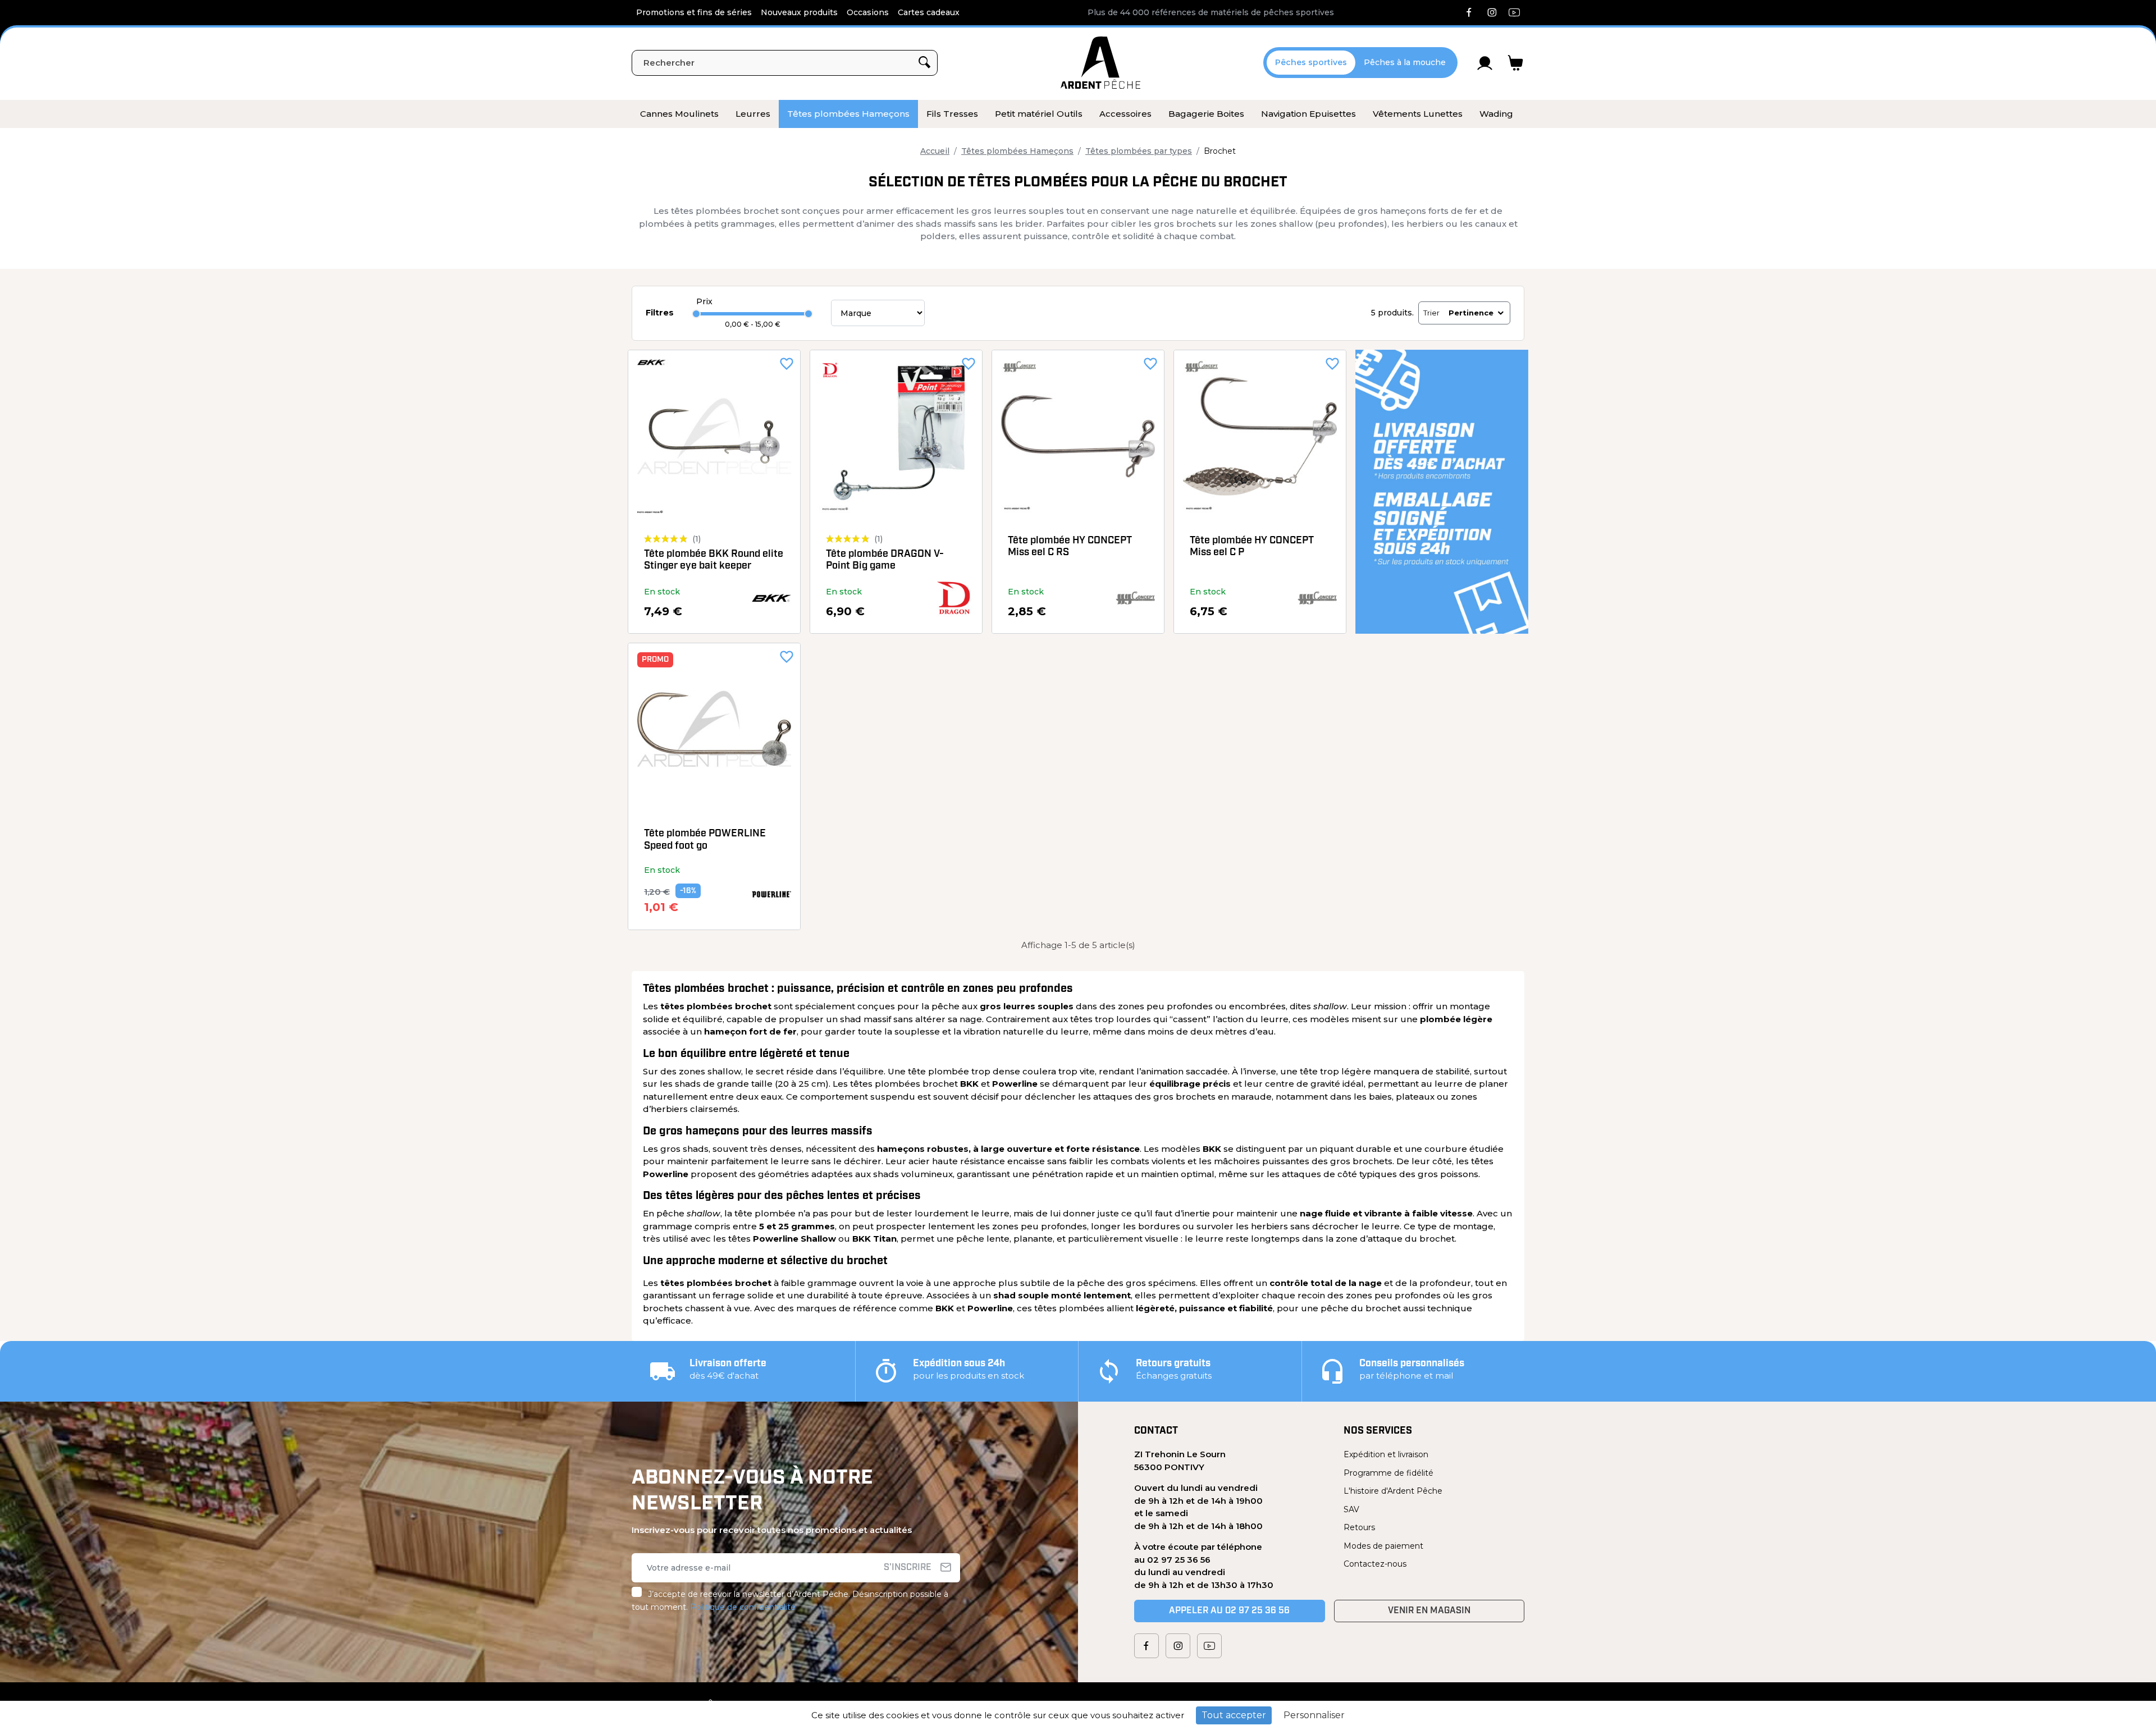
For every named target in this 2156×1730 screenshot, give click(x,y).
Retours (1359, 1527)
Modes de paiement (1383, 1546)
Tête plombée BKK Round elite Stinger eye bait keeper (714, 561)
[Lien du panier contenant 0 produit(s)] (1516, 63)
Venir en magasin (1429, 1611)
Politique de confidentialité (743, 1607)
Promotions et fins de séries (694, 12)
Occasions (868, 12)
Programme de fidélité (1388, 1473)
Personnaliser (1314, 1715)
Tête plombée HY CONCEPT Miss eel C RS (1070, 547)
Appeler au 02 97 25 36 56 (1229, 1611)
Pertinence (1471, 313)
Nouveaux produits (799, 12)
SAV (1351, 1509)
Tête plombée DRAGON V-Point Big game (885, 561)
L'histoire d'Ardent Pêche (1393, 1491)
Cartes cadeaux (929, 12)
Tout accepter (1234, 1715)
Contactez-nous (1375, 1564)
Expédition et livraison (1386, 1454)
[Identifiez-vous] (1485, 63)
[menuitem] (679, 114)
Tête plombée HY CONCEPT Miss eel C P (1252, 547)
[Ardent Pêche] (1100, 63)
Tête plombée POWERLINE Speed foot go (705, 840)
